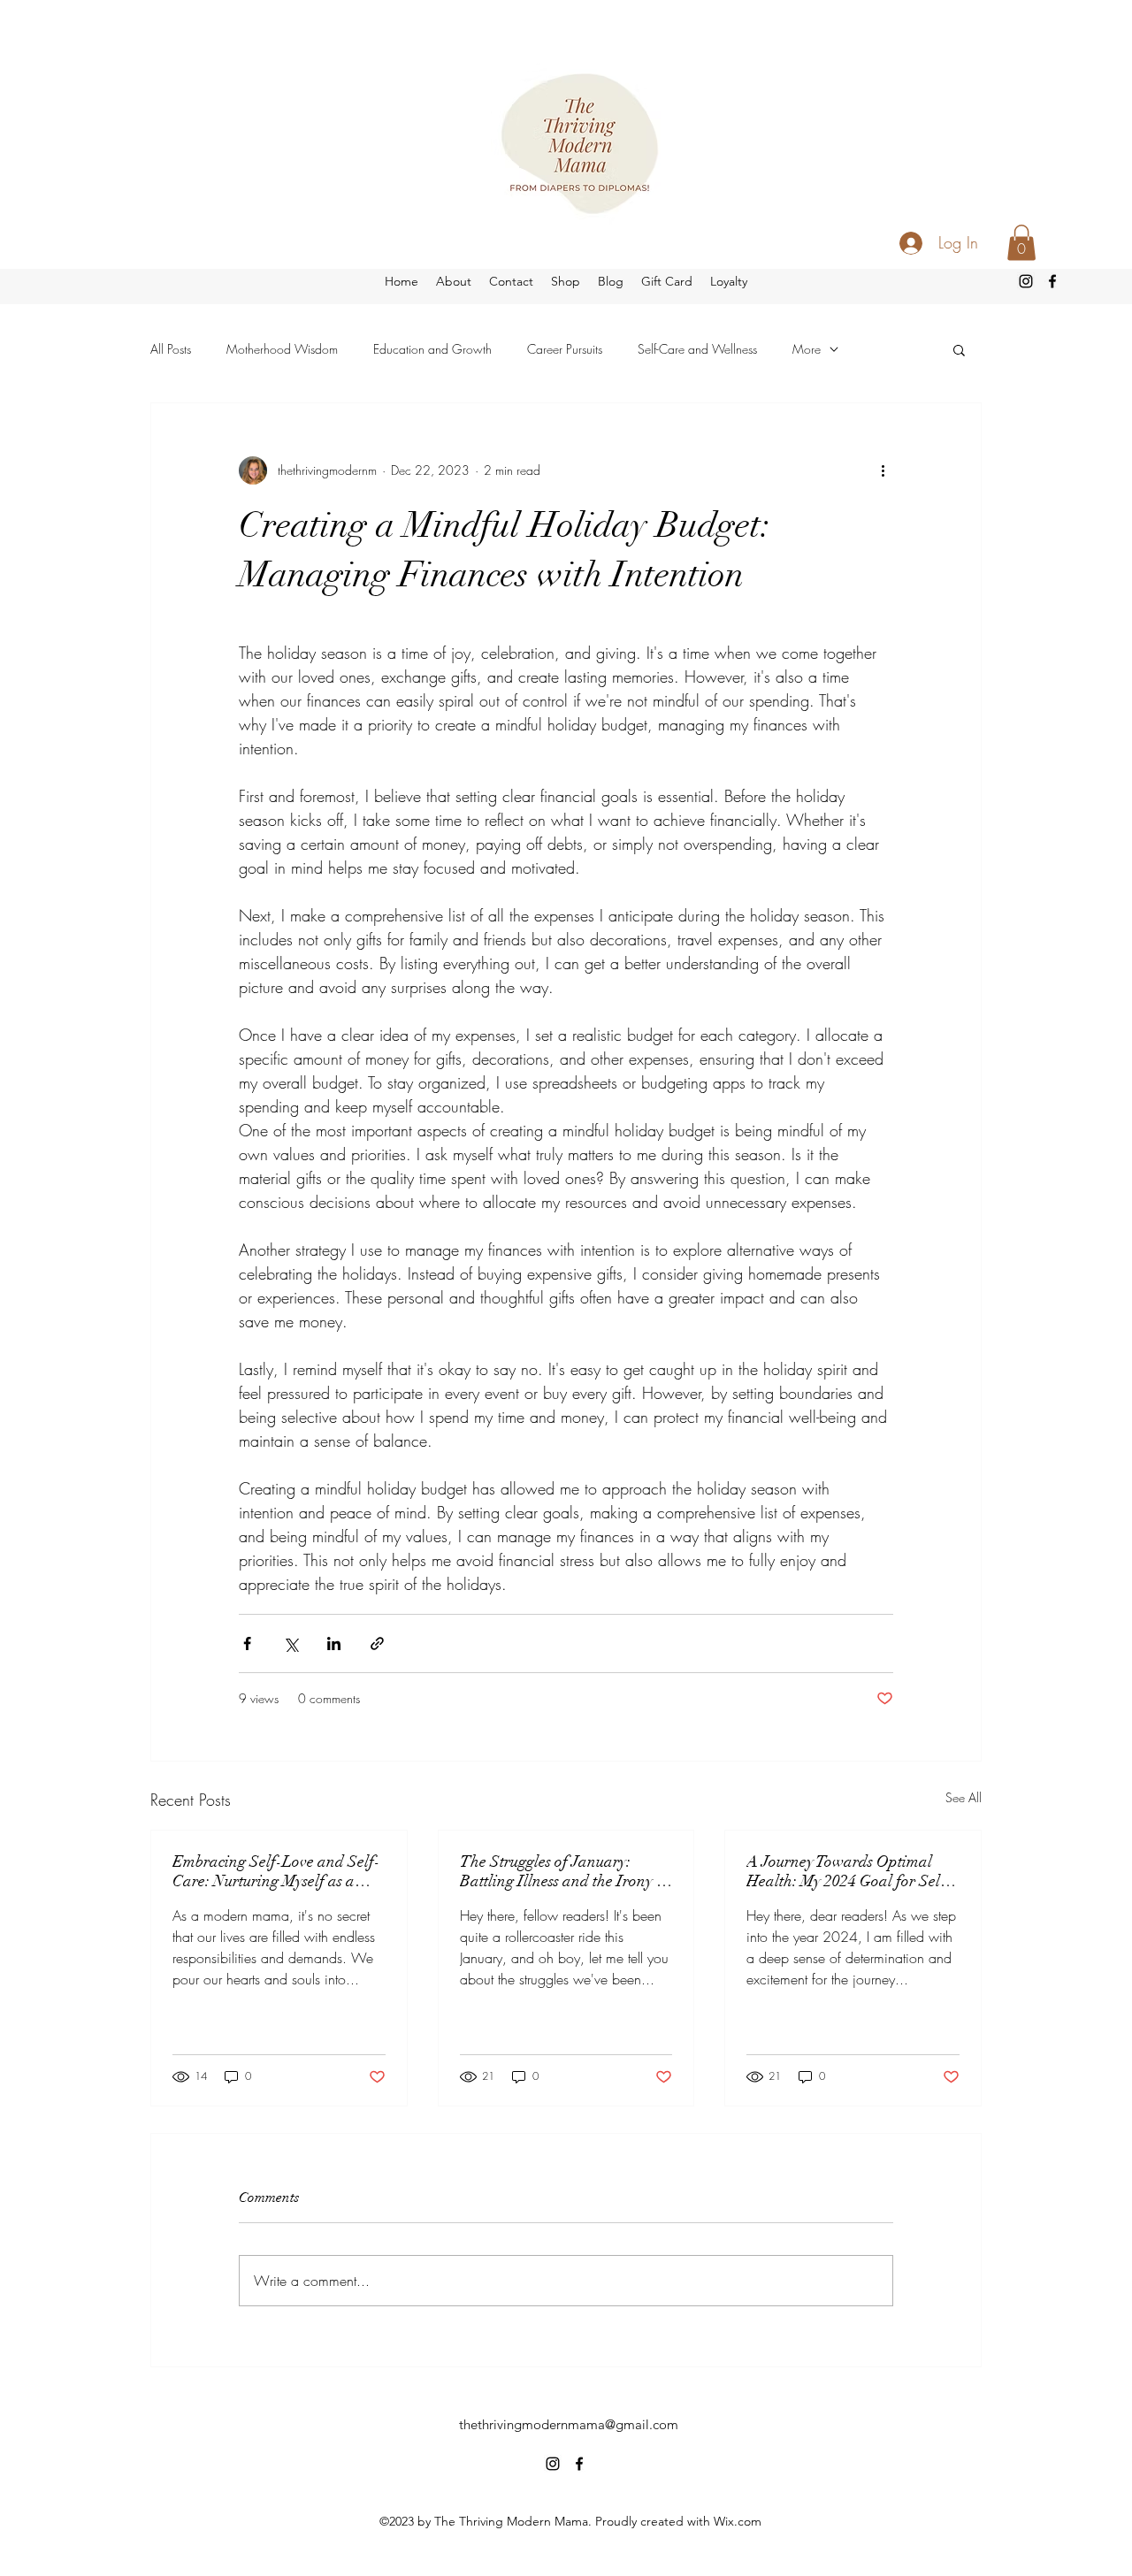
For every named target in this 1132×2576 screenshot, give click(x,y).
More (807, 349)
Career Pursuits (565, 349)
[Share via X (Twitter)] (291, 1643)
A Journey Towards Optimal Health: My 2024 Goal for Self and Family (846, 1871)
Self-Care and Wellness (697, 349)
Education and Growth (432, 349)
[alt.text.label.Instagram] (1026, 281)
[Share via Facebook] (247, 1643)
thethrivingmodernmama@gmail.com (569, 2424)
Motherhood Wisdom (282, 349)
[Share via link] (377, 1643)
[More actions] (883, 470)
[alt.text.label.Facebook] (1052, 281)
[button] (1021, 243)
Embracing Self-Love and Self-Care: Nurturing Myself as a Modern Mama (276, 1871)
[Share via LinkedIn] (334, 1643)
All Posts (171, 349)
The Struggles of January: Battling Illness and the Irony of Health (565, 1871)
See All (964, 1797)
